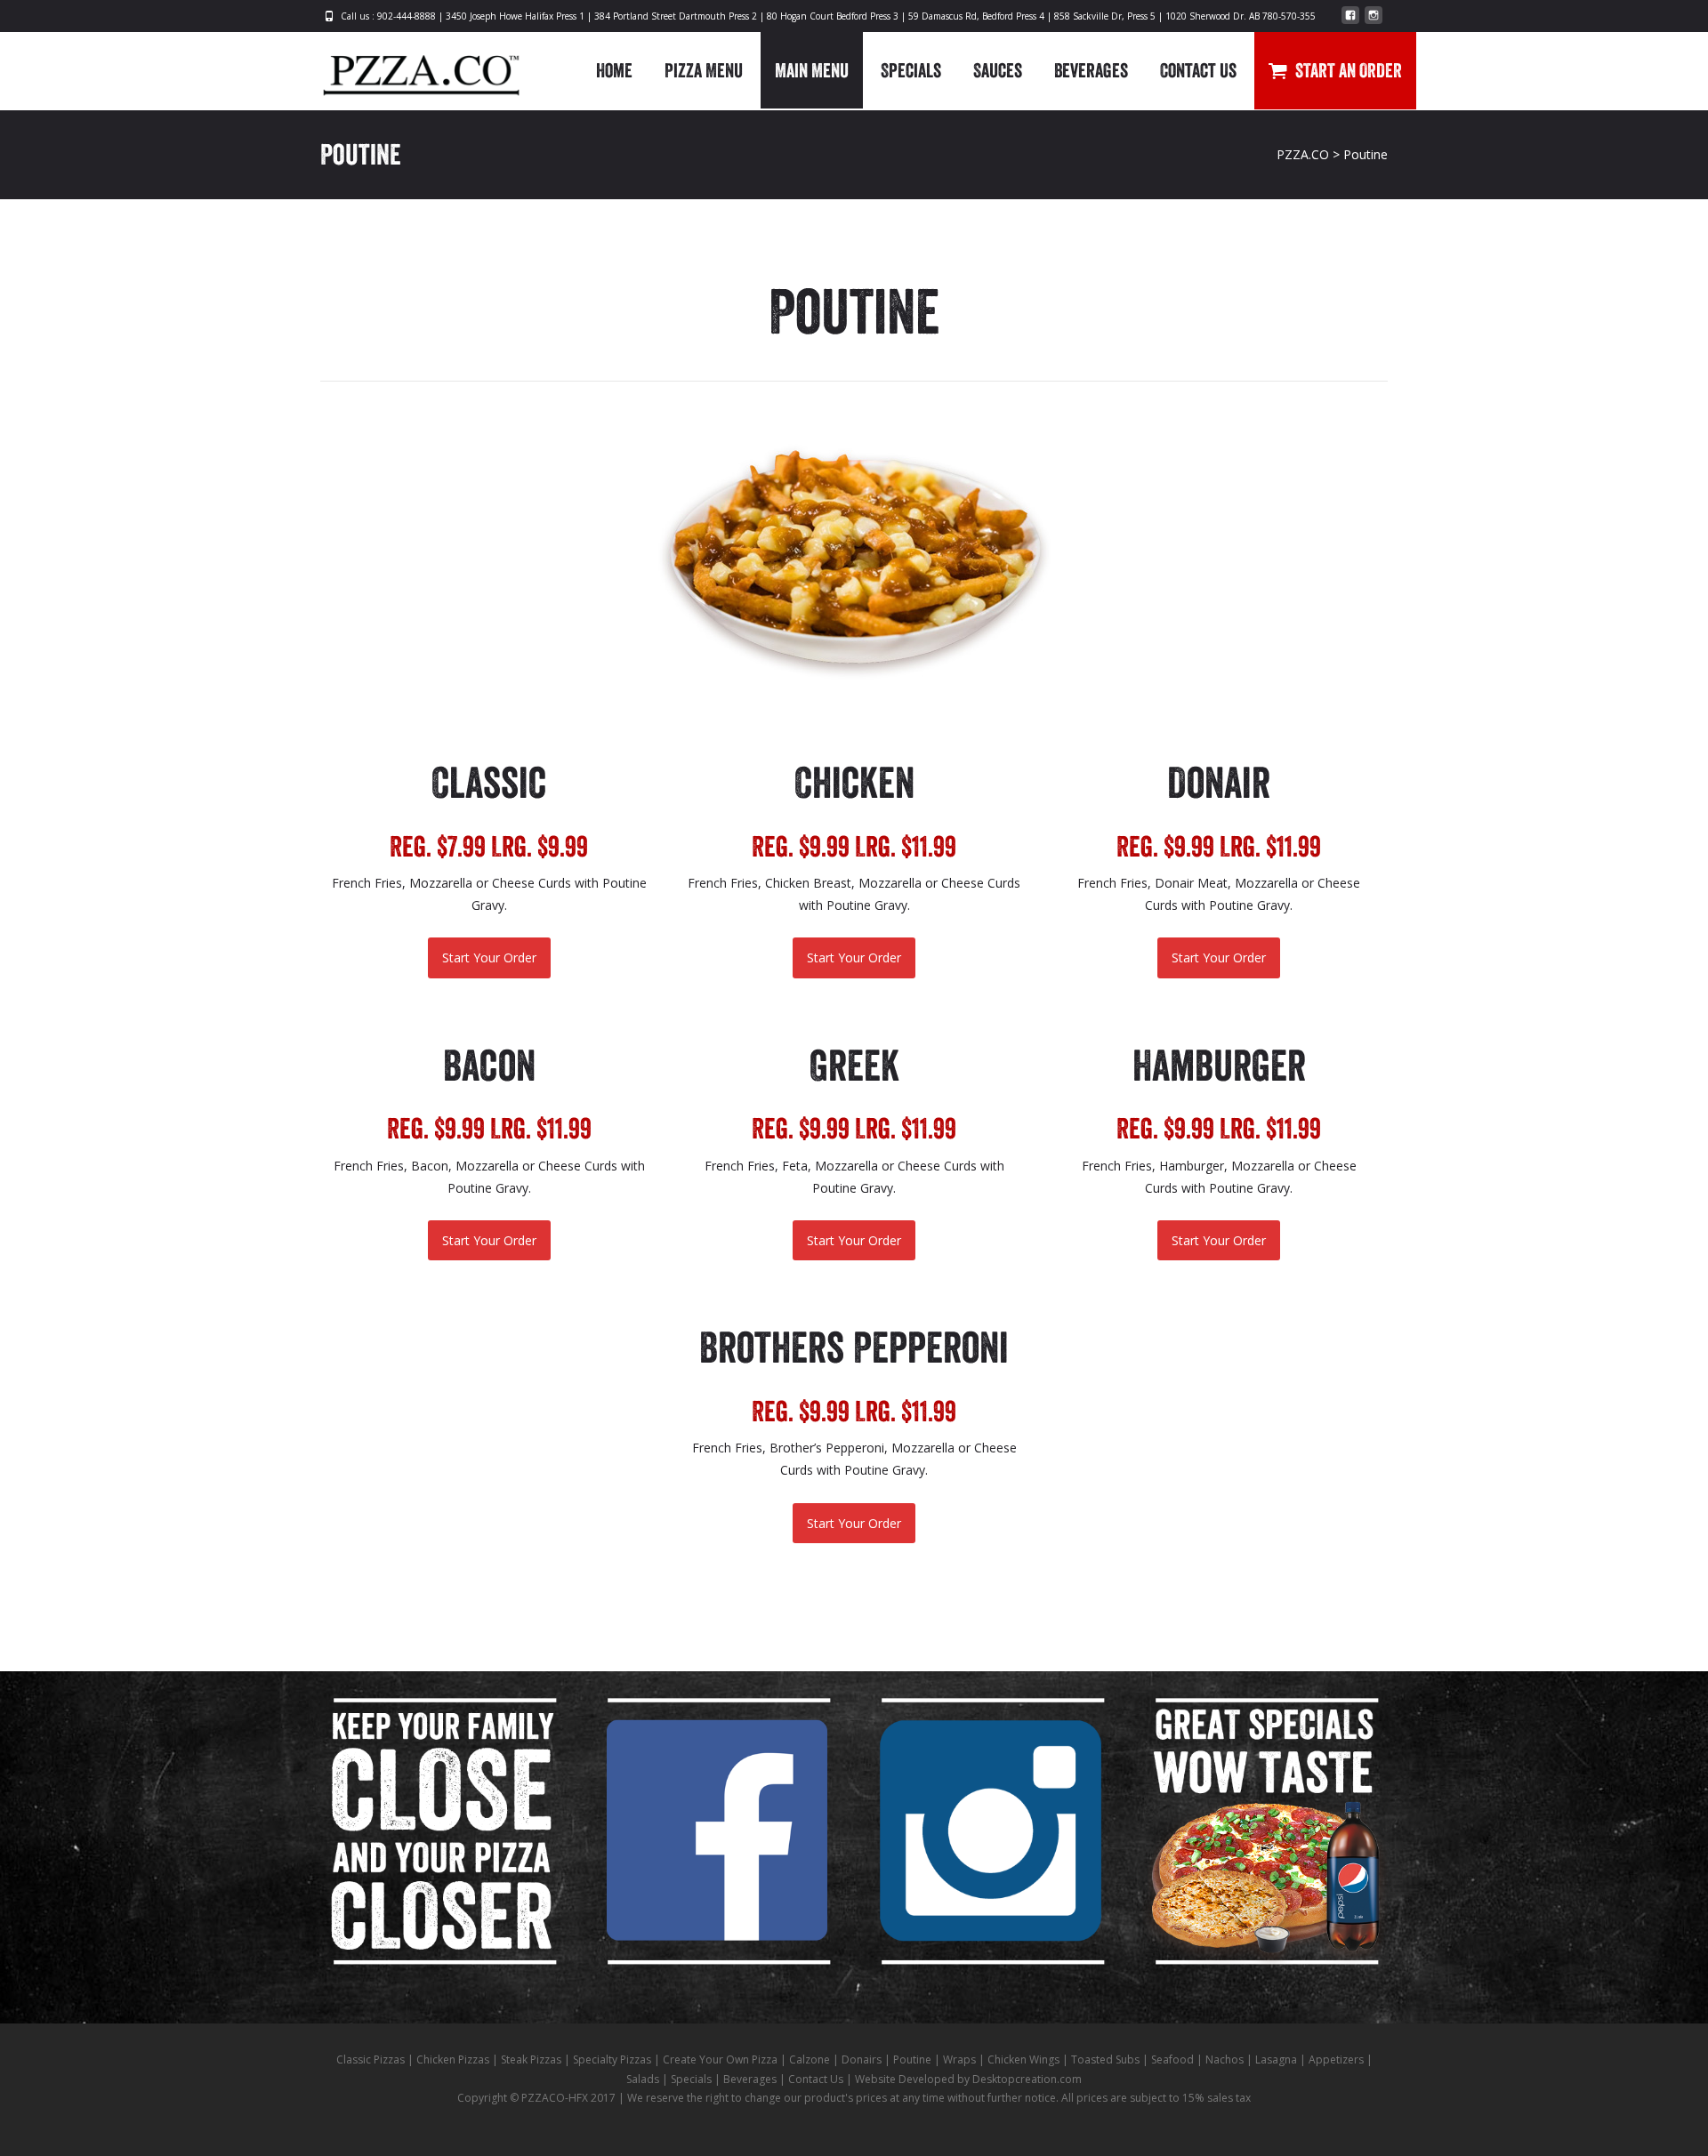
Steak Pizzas (531, 2059)
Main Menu (812, 70)
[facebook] (1350, 22)
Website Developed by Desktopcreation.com (968, 2079)
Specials (911, 70)
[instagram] (1374, 22)
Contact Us (1198, 70)
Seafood (1172, 2059)
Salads (643, 2079)
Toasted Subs (1105, 2059)
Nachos (1225, 2059)
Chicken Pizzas (453, 2059)
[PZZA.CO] (407, 68)
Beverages (1091, 70)
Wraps (959, 2059)
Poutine (912, 2059)
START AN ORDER (1349, 70)
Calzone (810, 2059)
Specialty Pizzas (612, 2059)
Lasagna (1276, 2059)
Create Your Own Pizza (720, 2059)
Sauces (998, 70)
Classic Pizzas (371, 2059)
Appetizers (1336, 2059)
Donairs (862, 2059)
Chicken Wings (1023, 2059)
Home (614, 70)
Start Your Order (489, 957)
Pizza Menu (704, 70)
